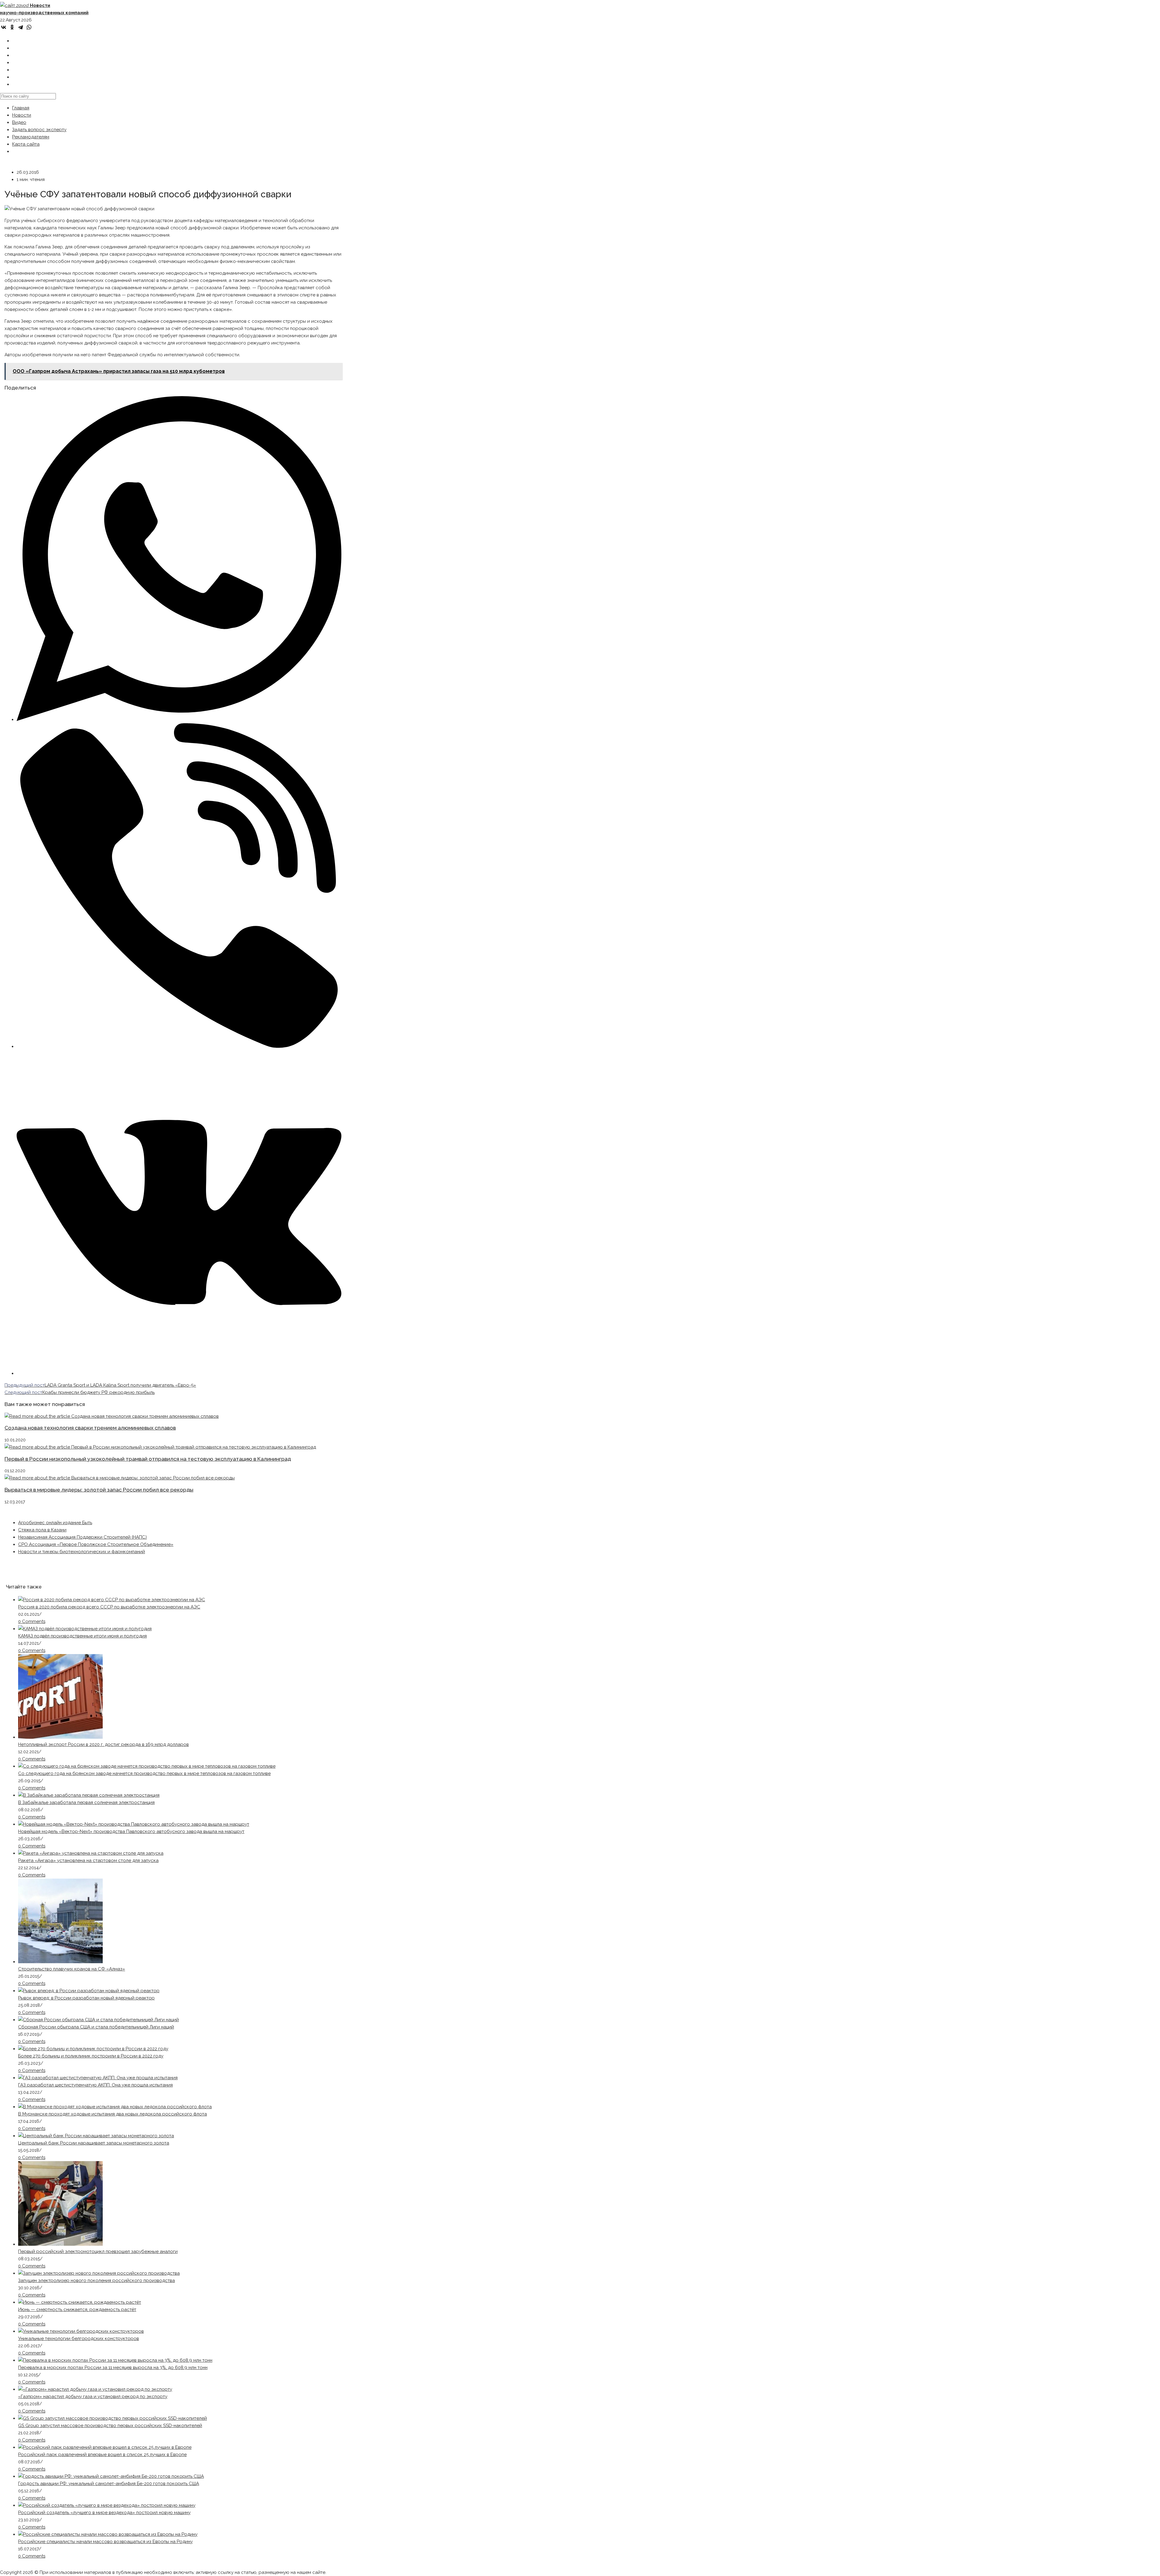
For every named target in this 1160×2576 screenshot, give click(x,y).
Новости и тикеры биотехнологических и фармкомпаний (82, 1552)
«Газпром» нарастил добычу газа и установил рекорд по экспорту (93, 2397)
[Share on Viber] (179, 1046)
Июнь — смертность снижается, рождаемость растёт (77, 2309)
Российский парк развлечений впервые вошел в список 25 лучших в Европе (102, 2455)
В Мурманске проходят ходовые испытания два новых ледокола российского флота (113, 2114)
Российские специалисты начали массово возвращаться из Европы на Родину (105, 2542)
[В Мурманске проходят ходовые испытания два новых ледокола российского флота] (115, 2107)
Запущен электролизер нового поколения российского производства (97, 2280)
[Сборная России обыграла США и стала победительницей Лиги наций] (98, 2020)
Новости (22, 115)
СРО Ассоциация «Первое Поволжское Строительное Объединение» (96, 1544)
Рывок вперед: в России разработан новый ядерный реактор (86, 1998)
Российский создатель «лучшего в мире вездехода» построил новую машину (104, 2513)
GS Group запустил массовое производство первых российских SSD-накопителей (110, 2426)
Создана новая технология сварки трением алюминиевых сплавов (90, 1428)
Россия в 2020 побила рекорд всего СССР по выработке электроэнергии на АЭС (109, 1607)
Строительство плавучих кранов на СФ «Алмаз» (72, 1969)
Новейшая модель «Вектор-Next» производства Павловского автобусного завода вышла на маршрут (131, 1831)
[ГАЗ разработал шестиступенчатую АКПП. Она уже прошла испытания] (98, 2078)
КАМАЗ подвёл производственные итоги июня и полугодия (82, 1636)
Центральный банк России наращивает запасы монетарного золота (94, 2143)
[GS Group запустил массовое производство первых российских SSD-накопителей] (113, 2418)
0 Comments (32, 1621)
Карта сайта (26, 144)
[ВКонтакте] (4, 27)
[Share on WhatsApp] (179, 719)
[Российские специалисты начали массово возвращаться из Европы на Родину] (108, 2534)
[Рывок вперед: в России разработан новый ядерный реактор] (89, 1991)
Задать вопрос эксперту (39, 130)
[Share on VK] (179, 1373)
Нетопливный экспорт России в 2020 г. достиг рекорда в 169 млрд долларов (103, 1744)
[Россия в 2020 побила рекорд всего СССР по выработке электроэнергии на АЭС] (112, 1600)
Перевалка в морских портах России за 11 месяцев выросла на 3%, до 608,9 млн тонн (113, 2368)
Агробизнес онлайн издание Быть (55, 1523)
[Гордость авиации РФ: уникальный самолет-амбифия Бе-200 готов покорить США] (111, 2476)
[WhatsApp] (29, 27)
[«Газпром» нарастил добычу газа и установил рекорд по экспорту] (95, 2389)
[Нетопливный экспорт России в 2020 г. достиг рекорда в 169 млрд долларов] (60, 1737)
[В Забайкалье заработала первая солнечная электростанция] (89, 1795)
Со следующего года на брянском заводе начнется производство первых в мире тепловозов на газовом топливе (144, 1773)
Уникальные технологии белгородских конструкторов (79, 2338)
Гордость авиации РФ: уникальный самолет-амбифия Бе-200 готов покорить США (109, 2484)
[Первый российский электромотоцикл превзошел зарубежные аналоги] (60, 2244)
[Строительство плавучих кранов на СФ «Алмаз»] (60, 1962)
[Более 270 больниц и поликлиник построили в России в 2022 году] (93, 2049)
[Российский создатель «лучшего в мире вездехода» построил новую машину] (107, 2505)
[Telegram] (21, 27)
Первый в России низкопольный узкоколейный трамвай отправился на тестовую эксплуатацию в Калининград (148, 1459)
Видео (19, 122)
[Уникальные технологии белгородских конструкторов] (81, 2331)
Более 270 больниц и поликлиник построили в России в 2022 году (91, 2056)
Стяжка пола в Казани (42, 1530)
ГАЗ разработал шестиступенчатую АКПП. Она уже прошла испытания (95, 2085)
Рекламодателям (31, 137)
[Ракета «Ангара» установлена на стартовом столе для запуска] (91, 1853)
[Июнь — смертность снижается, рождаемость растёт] (80, 2302)
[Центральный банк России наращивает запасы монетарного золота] (96, 2136)
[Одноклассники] (12, 27)
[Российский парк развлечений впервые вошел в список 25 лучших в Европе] (105, 2447)
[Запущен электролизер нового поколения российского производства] (99, 2273)
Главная (21, 108)
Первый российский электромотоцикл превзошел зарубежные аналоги (98, 2251)
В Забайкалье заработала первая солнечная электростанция (86, 1802)
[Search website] (16, 84)
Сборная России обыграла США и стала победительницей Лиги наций (96, 2027)
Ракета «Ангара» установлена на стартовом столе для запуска (88, 1860)
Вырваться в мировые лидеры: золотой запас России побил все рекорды (99, 1490)
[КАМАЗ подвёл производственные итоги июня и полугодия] (85, 1629)
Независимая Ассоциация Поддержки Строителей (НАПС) (82, 1537)
